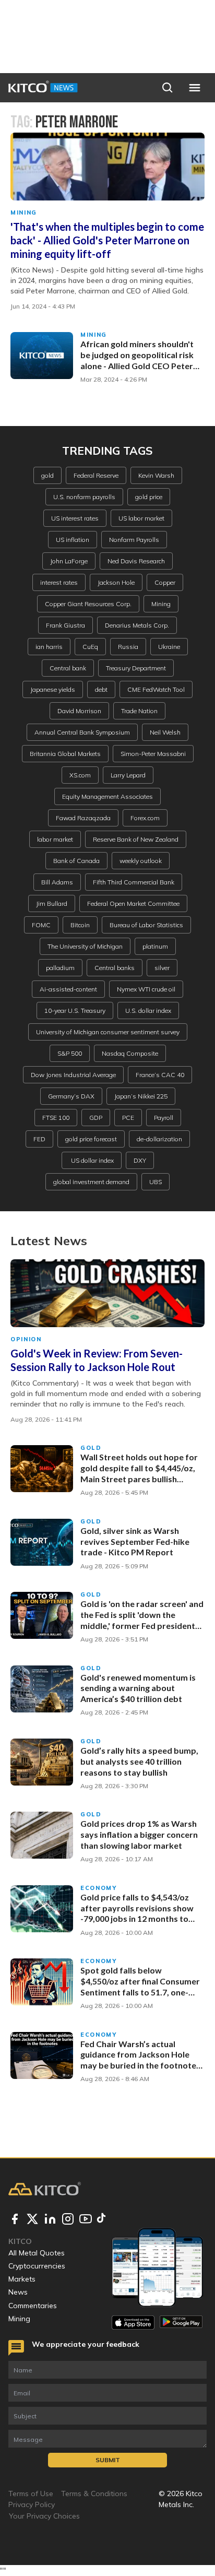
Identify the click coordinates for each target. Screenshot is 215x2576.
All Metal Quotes (37, 2253)
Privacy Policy (32, 2504)
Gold (91, 1448)
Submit (108, 2460)
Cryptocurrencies (37, 2266)
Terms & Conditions (94, 2494)
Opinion (26, 1339)
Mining (24, 212)
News (18, 2292)
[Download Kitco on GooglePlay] (181, 2323)
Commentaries (33, 2306)
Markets (22, 2279)
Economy (99, 1888)
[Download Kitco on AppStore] (133, 2323)
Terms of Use (31, 2494)
